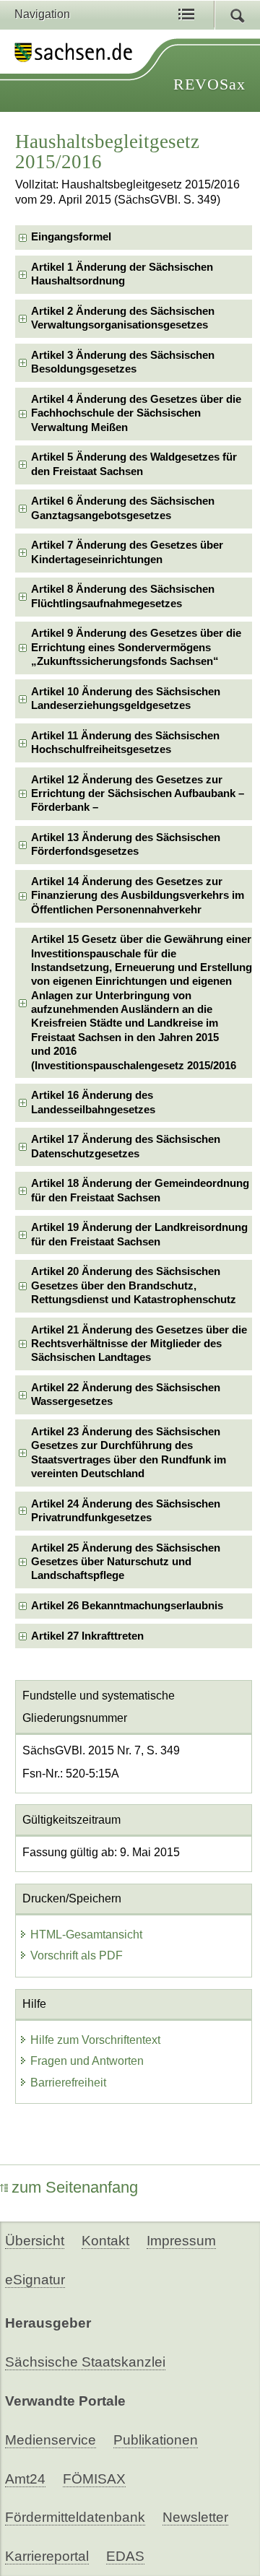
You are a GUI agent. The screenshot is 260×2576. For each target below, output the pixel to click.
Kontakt (105, 2241)
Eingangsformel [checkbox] (71, 237)
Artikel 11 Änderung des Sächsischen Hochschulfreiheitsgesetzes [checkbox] (125, 743)
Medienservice (51, 2440)
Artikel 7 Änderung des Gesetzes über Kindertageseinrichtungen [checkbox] (127, 552)
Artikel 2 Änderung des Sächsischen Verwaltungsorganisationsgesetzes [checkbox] (123, 318)
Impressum (181, 2241)
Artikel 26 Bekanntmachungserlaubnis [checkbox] (127, 1606)
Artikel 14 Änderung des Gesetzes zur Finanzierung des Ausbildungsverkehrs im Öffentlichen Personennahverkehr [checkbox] (138, 896)
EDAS (125, 2556)
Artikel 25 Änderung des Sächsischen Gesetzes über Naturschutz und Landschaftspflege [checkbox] (126, 1562)
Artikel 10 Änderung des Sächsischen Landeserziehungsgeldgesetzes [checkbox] (126, 699)
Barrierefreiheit (68, 2083)
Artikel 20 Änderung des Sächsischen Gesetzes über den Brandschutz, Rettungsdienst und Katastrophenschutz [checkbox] (134, 1285)
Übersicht (35, 2241)
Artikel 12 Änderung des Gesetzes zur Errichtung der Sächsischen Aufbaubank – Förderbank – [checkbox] (138, 794)
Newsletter (195, 2517)
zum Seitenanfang (75, 2187)
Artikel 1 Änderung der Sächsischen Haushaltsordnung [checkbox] (122, 274)
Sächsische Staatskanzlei (85, 2362)
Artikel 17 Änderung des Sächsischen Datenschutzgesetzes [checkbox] (126, 1146)
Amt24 (25, 2479)
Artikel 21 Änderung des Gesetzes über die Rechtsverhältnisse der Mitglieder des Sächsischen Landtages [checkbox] (139, 1344)
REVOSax (209, 84)
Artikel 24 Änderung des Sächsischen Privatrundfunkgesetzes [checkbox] (126, 1511)
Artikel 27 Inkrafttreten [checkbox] (87, 1636)
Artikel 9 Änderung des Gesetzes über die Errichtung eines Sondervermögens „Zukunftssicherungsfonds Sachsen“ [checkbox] (136, 647)
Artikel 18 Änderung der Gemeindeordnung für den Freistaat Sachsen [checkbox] (140, 1190)
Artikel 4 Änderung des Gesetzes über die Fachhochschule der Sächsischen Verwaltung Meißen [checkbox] (136, 413)
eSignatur (35, 2280)
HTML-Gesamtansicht (86, 1935)
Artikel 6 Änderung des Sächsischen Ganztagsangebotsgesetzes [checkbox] (123, 508)
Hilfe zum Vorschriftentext (95, 2040)
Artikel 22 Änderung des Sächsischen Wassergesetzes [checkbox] (126, 1394)
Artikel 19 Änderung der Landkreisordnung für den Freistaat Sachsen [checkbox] (139, 1234)
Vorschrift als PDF (77, 1955)
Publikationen (156, 2440)
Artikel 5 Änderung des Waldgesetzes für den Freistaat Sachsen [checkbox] (134, 464)
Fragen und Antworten (87, 2061)
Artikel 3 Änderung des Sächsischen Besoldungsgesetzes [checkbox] (123, 362)
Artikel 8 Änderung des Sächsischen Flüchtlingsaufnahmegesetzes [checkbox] (123, 596)
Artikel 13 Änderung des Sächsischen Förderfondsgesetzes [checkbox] (126, 844)
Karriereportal (47, 2556)
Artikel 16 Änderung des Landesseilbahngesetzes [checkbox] (93, 1102)
